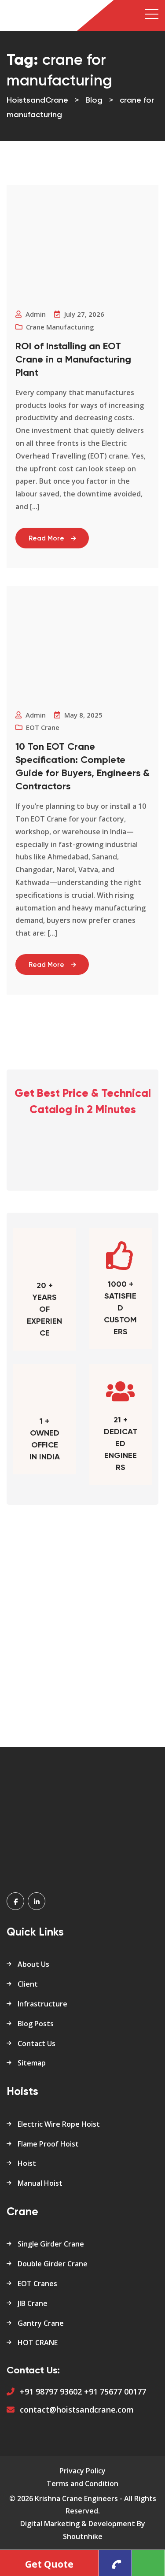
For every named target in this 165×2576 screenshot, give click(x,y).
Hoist (27, 2163)
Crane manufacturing (60, 327)
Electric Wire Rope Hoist (59, 2124)
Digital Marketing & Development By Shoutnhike (83, 2530)
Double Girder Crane (53, 2264)
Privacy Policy (82, 2471)
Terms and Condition (82, 2483)
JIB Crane (33, 2303)
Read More (46, 539)
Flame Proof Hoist (48, 2144)
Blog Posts (36, 2024)
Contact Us (37, 2043)
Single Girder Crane (51, 2244)
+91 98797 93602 (51, 2391)
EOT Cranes (37, 2284)
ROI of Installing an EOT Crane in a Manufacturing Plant (73, 360)
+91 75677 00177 (115, 2391)
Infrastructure (42, 2004)
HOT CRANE (38, 2343)
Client (28, 1984)
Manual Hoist (40, 2183)
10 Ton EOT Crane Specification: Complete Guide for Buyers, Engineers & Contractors (82, 767)
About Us (33, 1964)
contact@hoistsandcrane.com (77, 2409)
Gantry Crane (41, 2323)
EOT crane (43, 727)
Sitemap (32, 2063)
